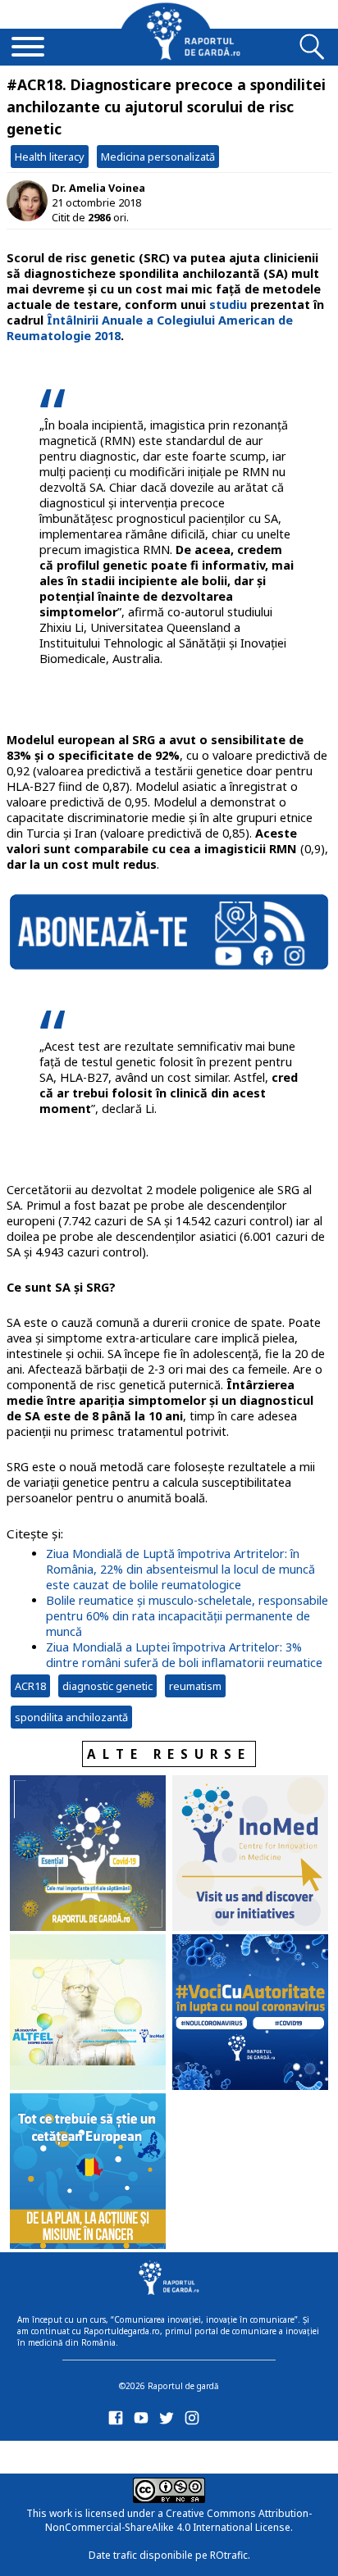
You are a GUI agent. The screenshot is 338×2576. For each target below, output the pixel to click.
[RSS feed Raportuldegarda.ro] (119, 2454)
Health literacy (50, 157)
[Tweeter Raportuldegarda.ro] (169, 2422)
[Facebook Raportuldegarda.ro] (119, 2422)
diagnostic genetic (107, 1686)
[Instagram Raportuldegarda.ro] (195, 2422)
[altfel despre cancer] (88, 2014)
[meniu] (28, 48)
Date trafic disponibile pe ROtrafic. (169, 2555)
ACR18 (30, 1686)
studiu (228, 304)
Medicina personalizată (158, 157)
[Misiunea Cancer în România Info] (88, 2173)
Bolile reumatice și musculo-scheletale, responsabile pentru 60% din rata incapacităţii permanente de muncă (187, 1616)
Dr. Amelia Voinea (98, 188)
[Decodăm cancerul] (250, 1855)
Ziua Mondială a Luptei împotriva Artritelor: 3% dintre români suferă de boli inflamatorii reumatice (184, 1655)
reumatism (195, 1686)
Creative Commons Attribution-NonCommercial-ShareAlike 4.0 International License (178, 2520)
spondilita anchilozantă (71, 1717)
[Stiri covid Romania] (88, 1855)
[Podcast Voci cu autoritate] (250, 2014)
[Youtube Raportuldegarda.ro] (144, 2422)
